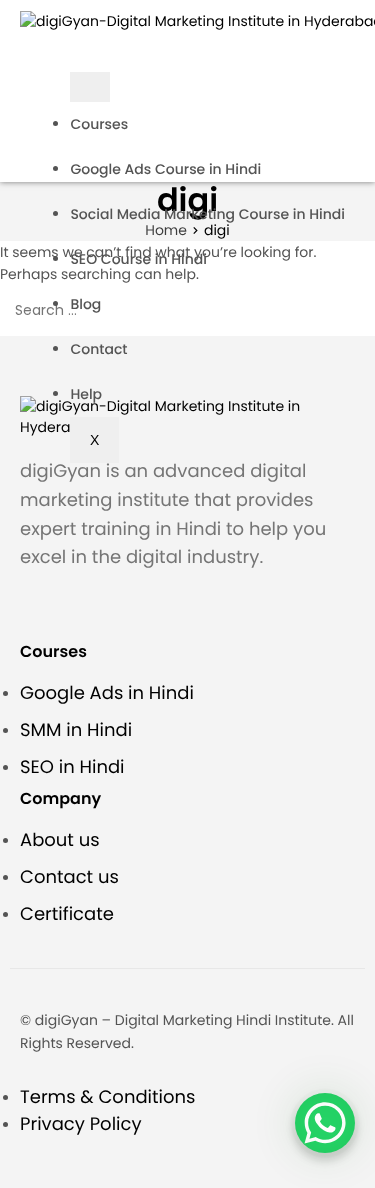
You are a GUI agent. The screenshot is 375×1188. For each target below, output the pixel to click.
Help (86, 394)
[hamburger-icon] (90, 87)
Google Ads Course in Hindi (165, 169)
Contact (98, 349)
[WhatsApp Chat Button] (325, 1123)
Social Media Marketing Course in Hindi (207, 214)
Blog (85, 304)
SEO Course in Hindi (138, 259)
